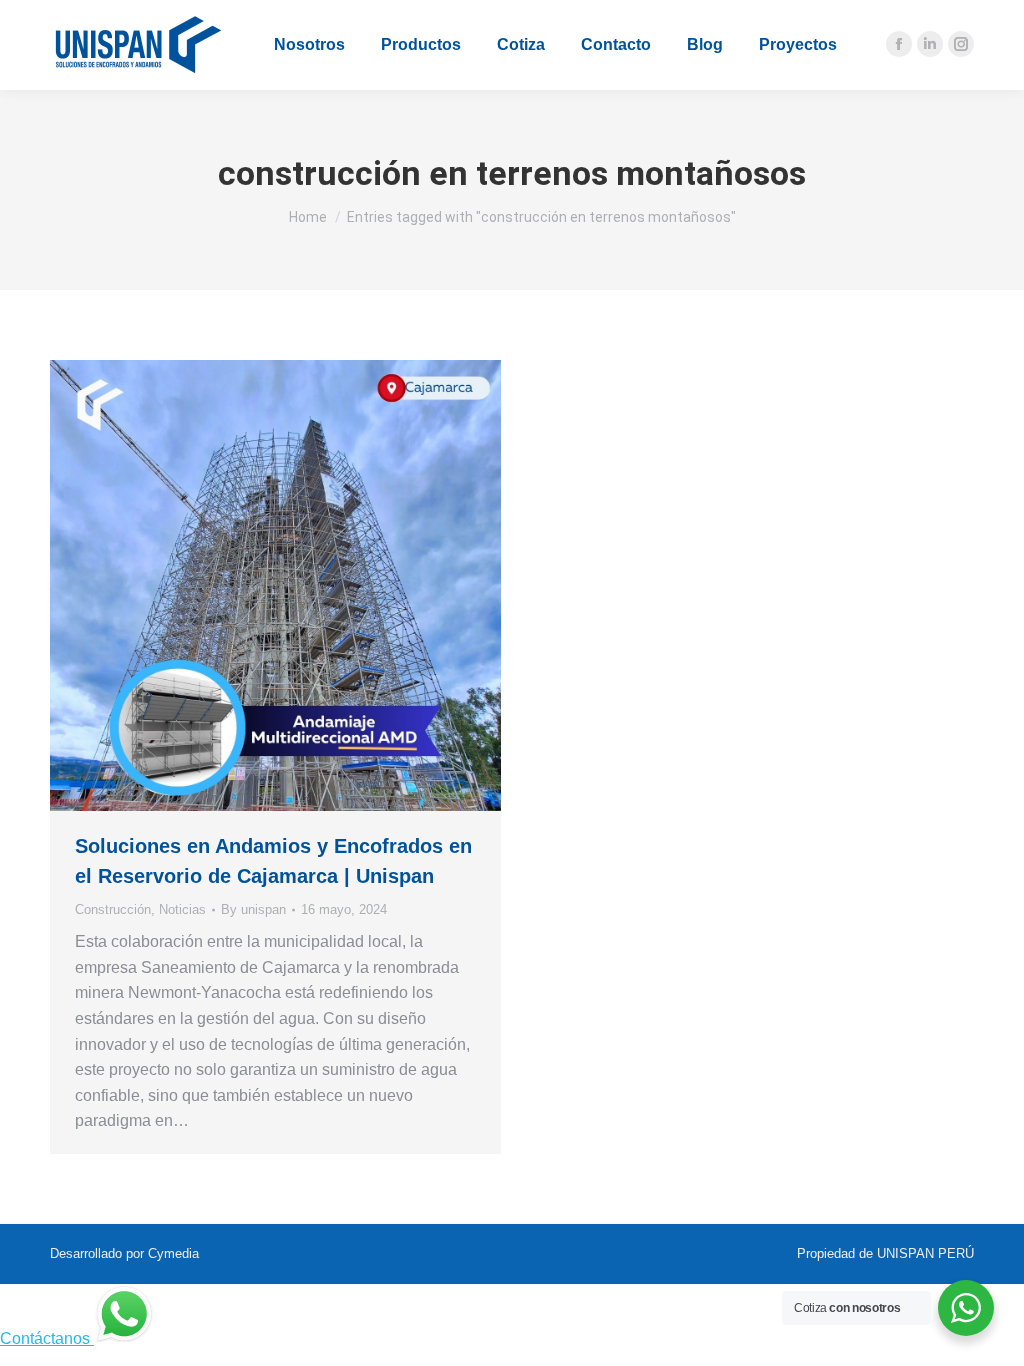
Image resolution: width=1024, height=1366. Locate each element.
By (253, 909)
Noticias (182, 909)
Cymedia (173, 1253)
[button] (345, 15)
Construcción (113, 909)
